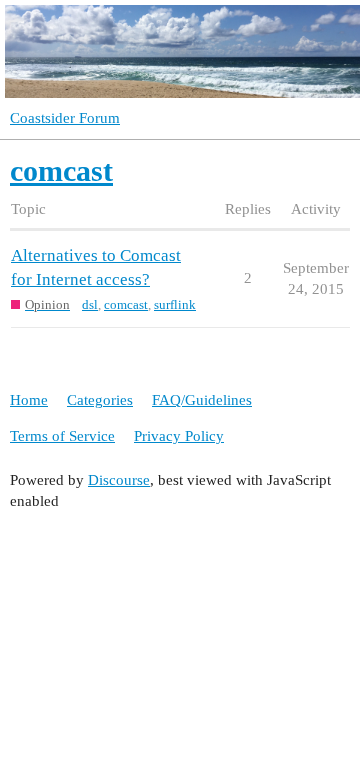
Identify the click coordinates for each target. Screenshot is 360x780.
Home (29, 400)
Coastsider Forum (65, 118)
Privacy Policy (179, 436)
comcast (126, 304)
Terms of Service (62, 436)
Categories (100, 400)
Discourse (119, 480)
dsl (90, 304)
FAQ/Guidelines (202, 400)
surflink (175, 304)
